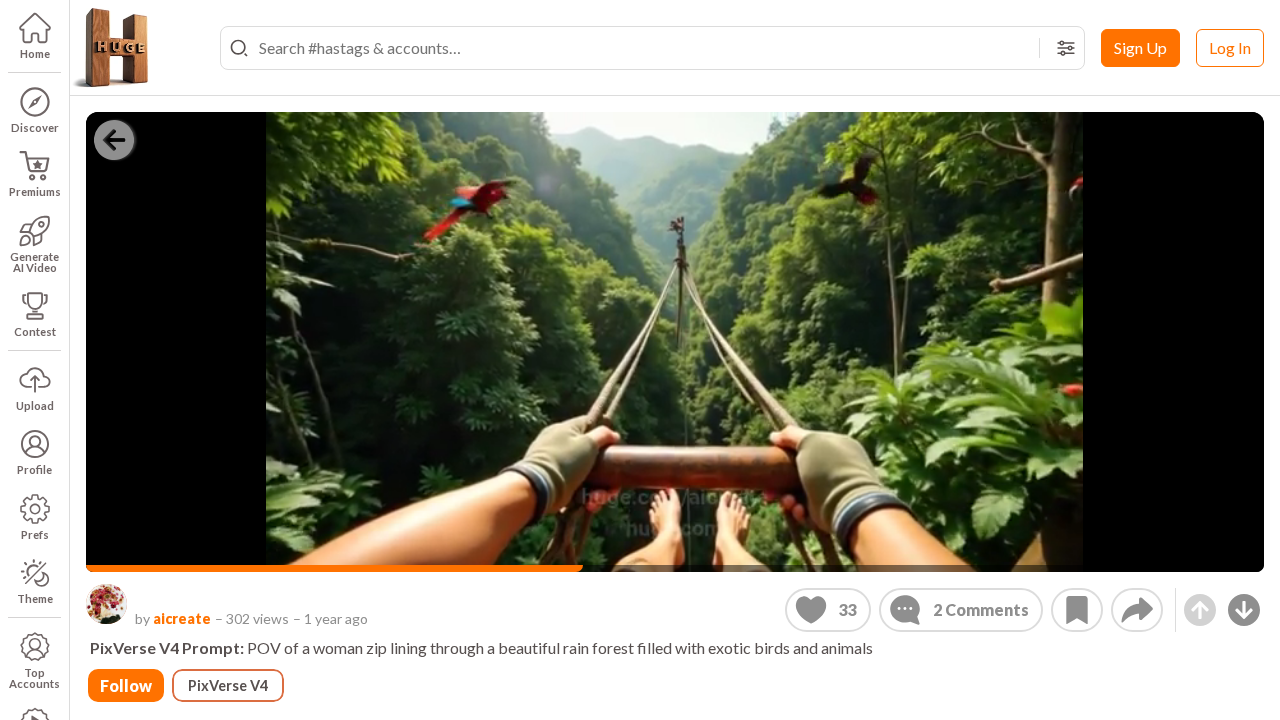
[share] (1137, 610)
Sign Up (1140, 47)
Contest (35, 331)
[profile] (106, 604)
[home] (110, 48)
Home (35, 53)
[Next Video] (1244, 610)
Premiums (35, 191)
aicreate (182, 618)
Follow (126, 685)
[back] (114, 140)
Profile (34, 469)
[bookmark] (1077, 610)
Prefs (35, 534)
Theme (35, 598)
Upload (35, 405)
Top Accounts (34, 678)
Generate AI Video (34, 262)
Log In (1230, 47)
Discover (35, 127)
